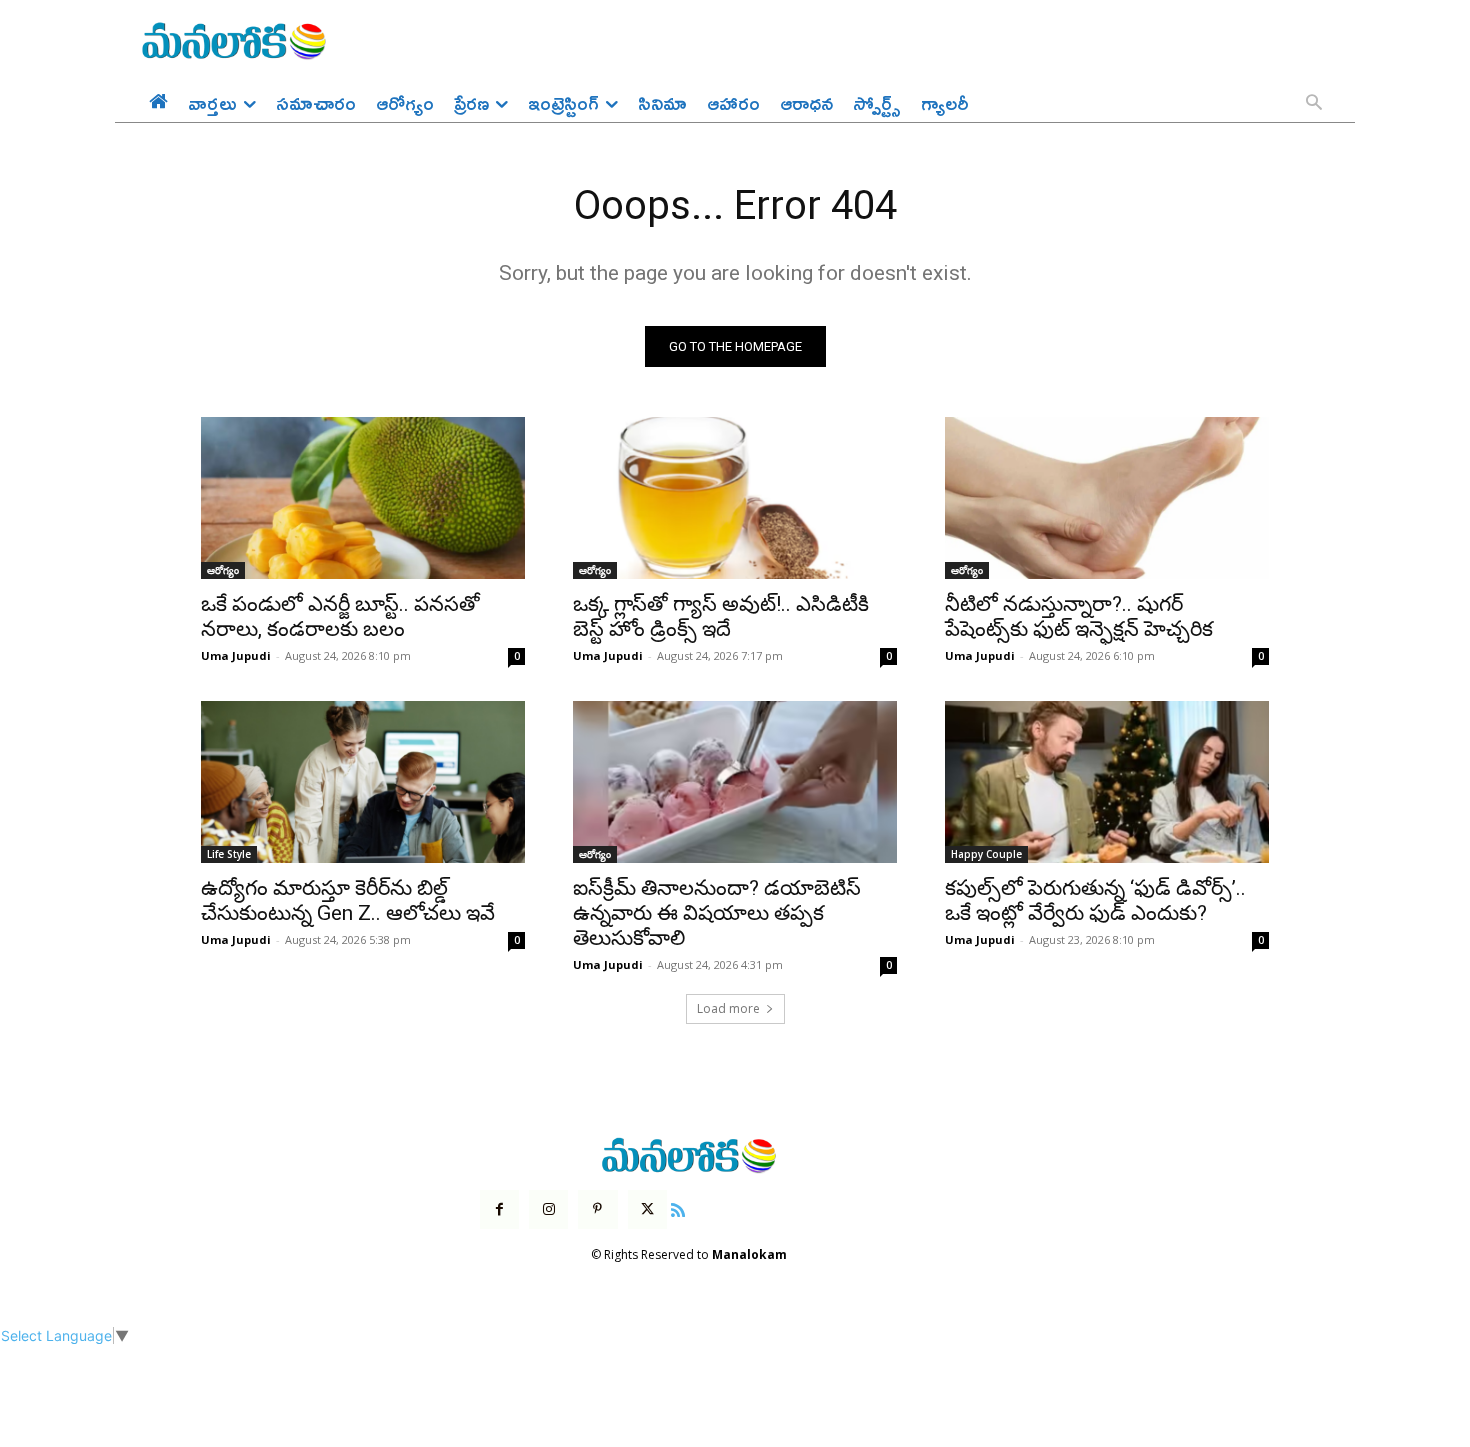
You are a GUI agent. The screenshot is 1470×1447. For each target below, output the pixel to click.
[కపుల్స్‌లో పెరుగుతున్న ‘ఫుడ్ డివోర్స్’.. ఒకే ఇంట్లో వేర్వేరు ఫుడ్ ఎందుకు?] (1107, 782)
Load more (728, 1008)
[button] (1314, 104)
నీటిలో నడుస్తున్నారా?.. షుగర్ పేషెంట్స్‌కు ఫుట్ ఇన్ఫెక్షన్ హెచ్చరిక (1079, 616)
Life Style (229, 854)
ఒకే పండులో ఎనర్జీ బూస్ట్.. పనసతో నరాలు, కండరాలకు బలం (340, 616)
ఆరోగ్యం (223, 570)
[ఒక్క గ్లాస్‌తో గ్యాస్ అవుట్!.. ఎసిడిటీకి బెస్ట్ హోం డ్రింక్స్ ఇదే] (735, 498)
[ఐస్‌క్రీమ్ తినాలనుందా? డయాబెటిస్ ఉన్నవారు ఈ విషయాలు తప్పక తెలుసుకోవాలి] (735, 782)
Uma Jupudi (236, 655)
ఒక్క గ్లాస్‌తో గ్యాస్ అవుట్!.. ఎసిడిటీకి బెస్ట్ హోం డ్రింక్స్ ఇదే (721, 616)
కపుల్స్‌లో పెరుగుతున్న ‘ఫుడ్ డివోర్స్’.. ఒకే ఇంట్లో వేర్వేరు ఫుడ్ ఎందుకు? (1095, 900)
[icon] (678, 1207)
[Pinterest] (597, 1209)
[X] (647, 1209)
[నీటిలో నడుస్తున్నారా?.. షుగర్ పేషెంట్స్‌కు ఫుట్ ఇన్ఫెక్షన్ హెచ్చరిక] (1107, 498)
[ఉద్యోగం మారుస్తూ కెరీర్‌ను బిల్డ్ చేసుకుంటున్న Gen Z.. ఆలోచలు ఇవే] (363, 782)
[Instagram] (548, 1209)
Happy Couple (986, 854)
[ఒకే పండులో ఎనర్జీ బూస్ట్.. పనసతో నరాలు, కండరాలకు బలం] (363, 498)
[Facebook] (499, 1209)
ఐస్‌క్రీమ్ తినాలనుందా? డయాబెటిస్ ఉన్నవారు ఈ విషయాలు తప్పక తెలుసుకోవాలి (717, 913)
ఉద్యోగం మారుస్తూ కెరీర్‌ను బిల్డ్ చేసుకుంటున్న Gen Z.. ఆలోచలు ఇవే (348, 900)
